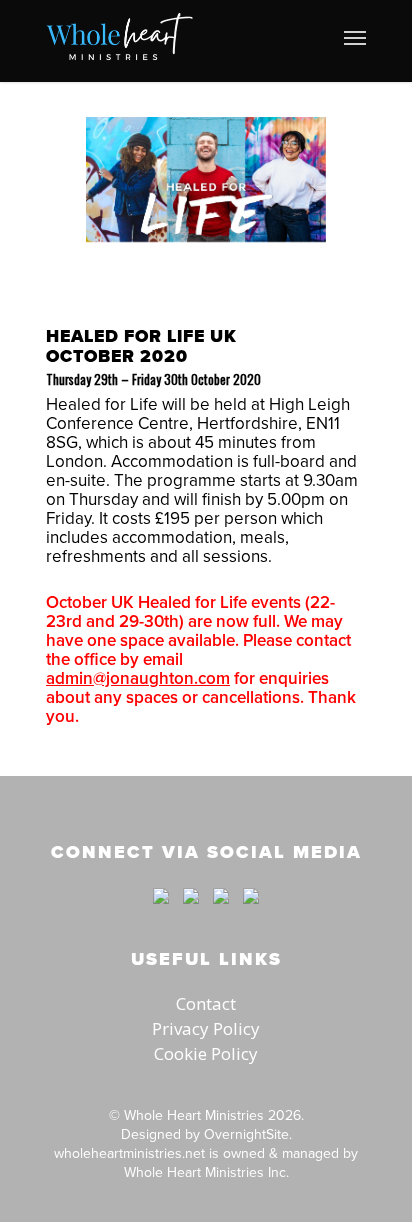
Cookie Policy (206, 1053)
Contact (206, 1003)
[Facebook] (161, 913)
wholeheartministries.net (129, 1153)
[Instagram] (246, 913)
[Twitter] (191, 913)
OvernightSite (246, 1134)
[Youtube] (221, 913)
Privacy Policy (206, 1028)
